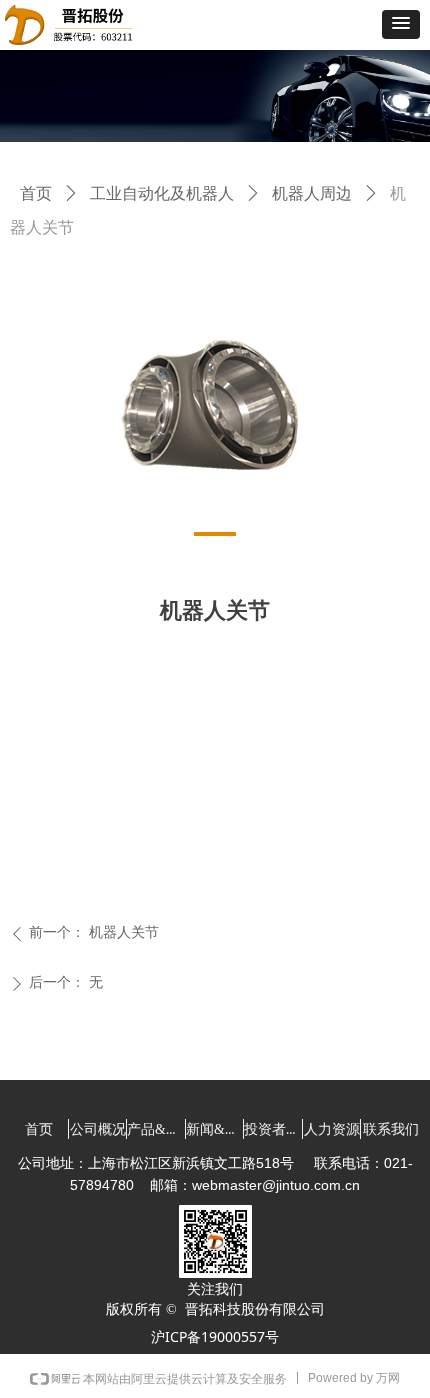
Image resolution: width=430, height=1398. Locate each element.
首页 (36, 193)
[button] (401, 24)
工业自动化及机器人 (162, 193)
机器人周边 (312, 193)
